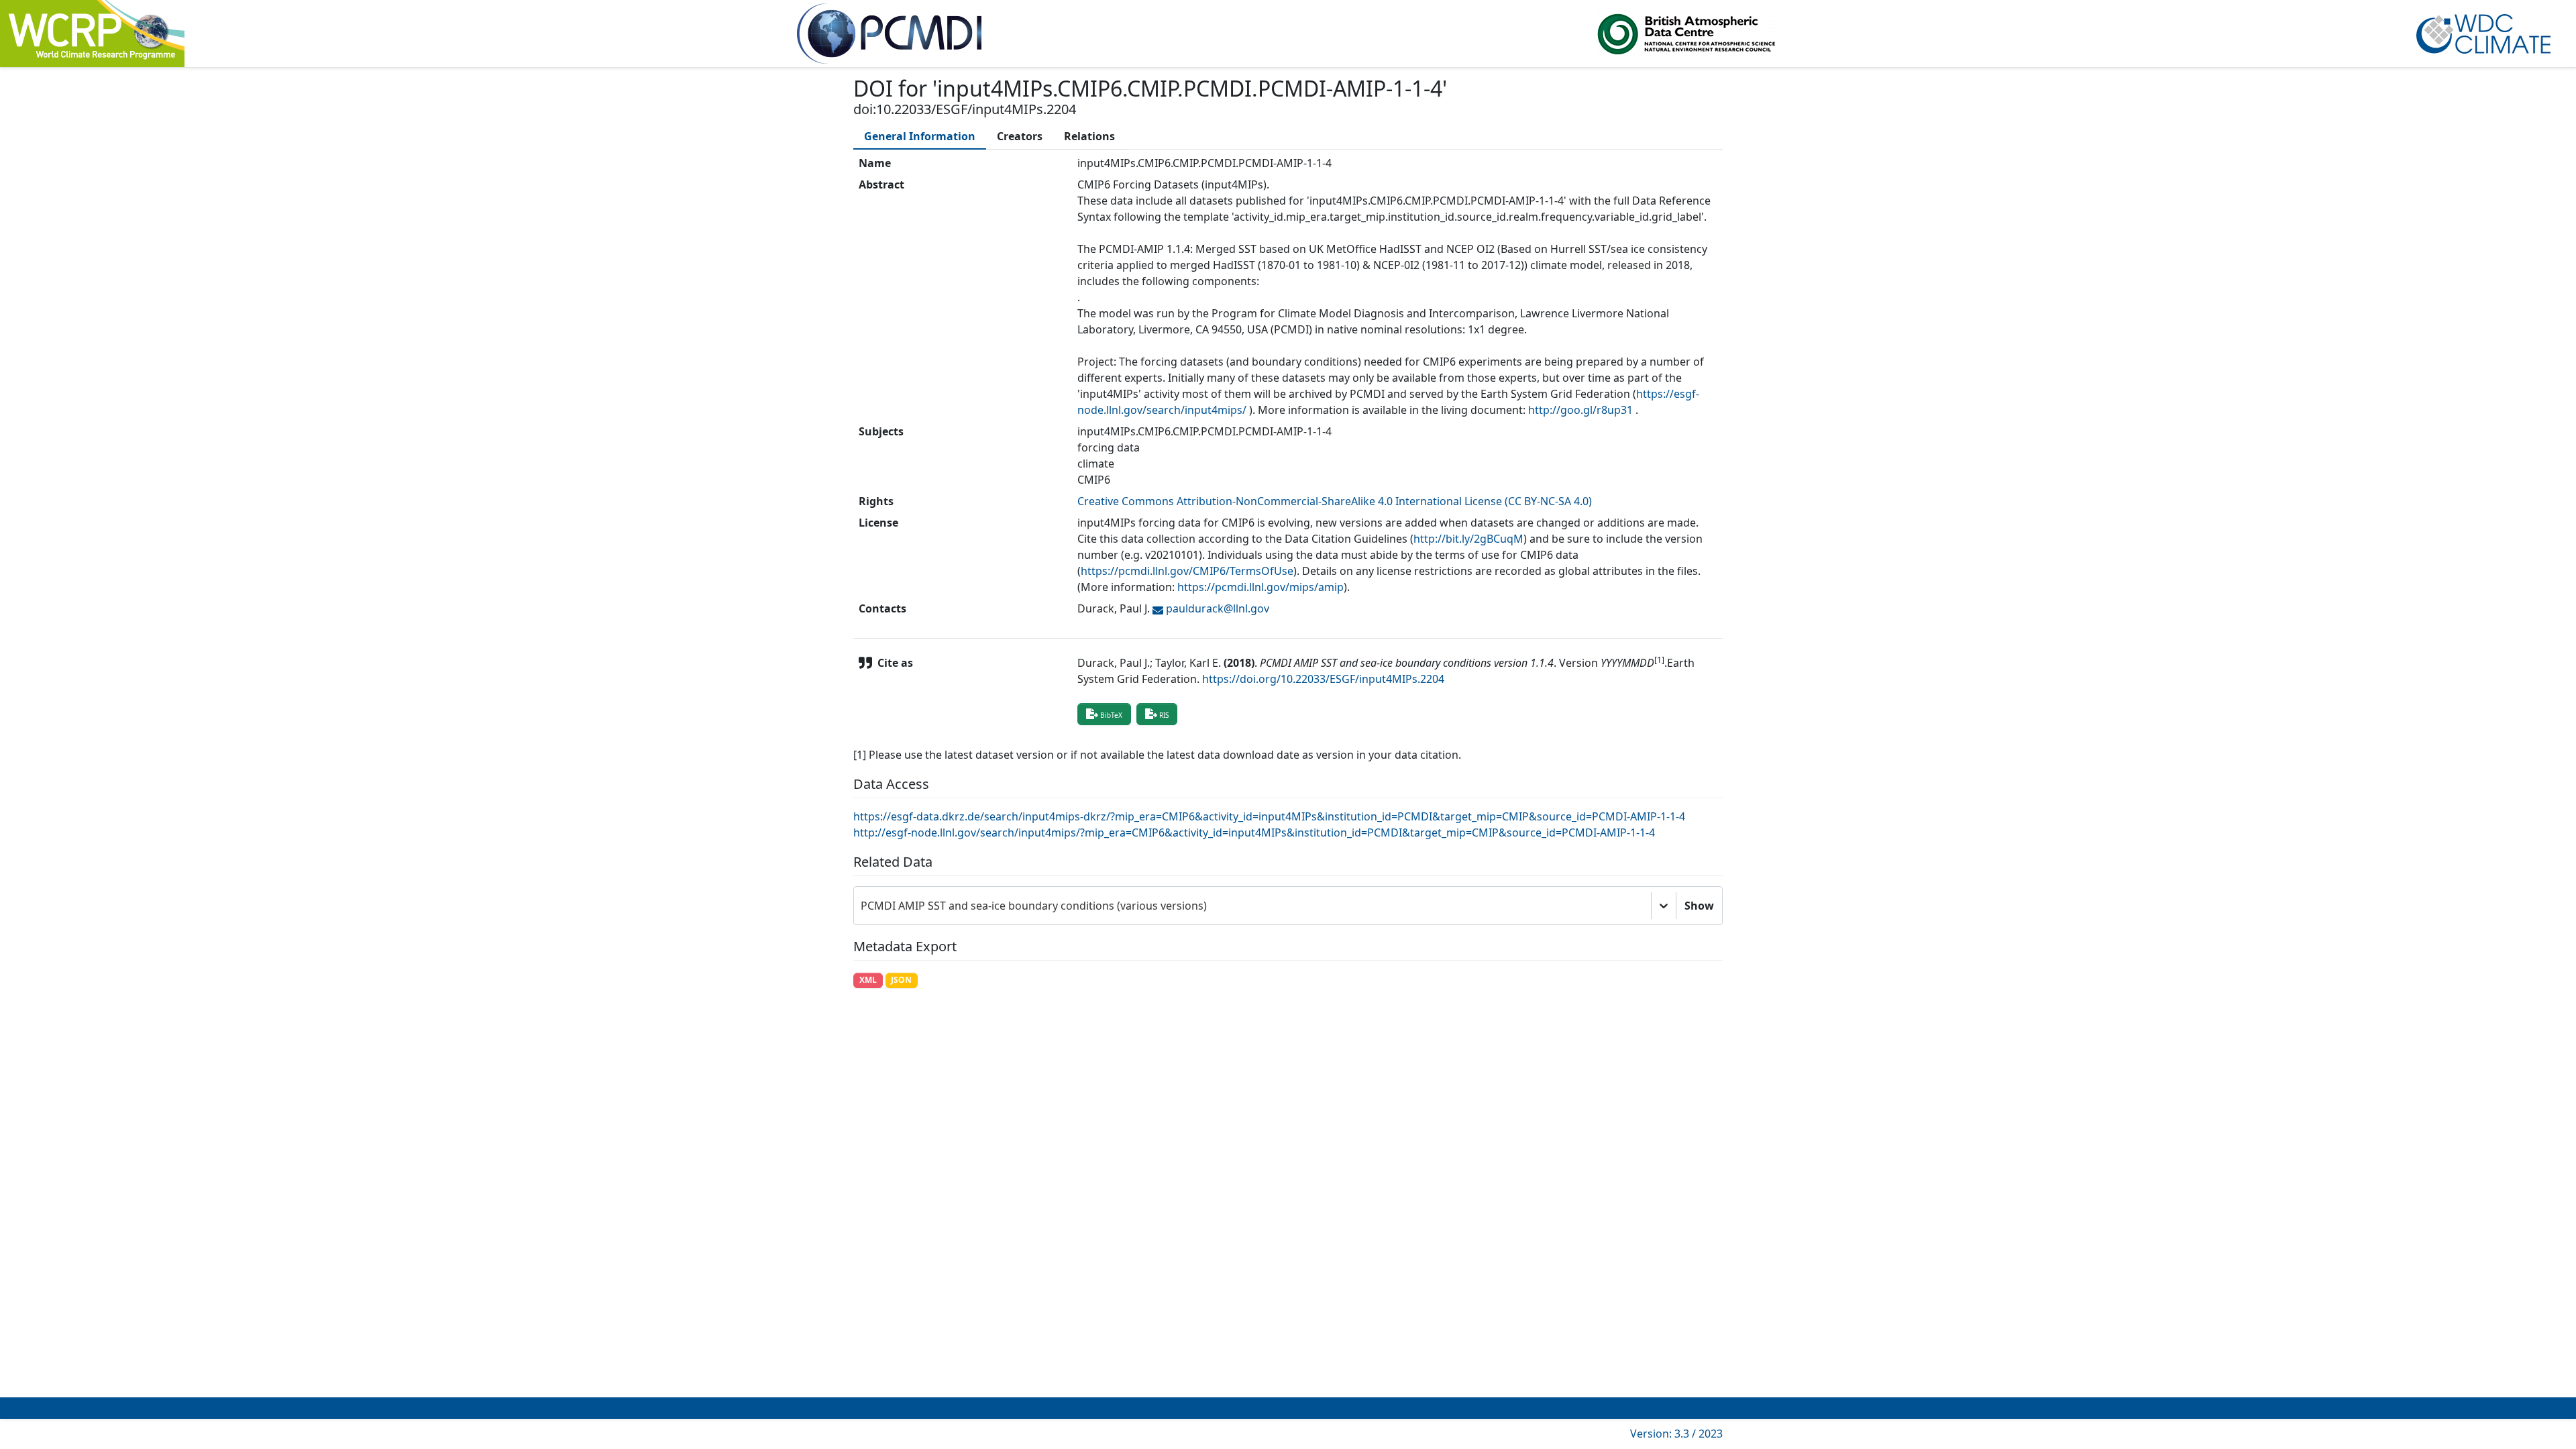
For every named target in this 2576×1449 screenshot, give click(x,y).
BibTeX (1111, 715)
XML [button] (868, 980)
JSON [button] (901, 980)
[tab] (920, 136)
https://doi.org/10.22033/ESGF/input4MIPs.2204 (1323, 679)
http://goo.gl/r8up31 (1580, 410)
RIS (1164, 715)
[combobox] (862, 906)
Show (1699, 906)
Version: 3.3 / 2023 (1676, 1434)
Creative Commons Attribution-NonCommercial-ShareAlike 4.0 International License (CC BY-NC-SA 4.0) (1335, 501)
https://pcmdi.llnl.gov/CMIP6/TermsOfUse (1187, 571)
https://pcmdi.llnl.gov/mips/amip (1260, 587)
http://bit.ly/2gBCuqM (1468, 539)
